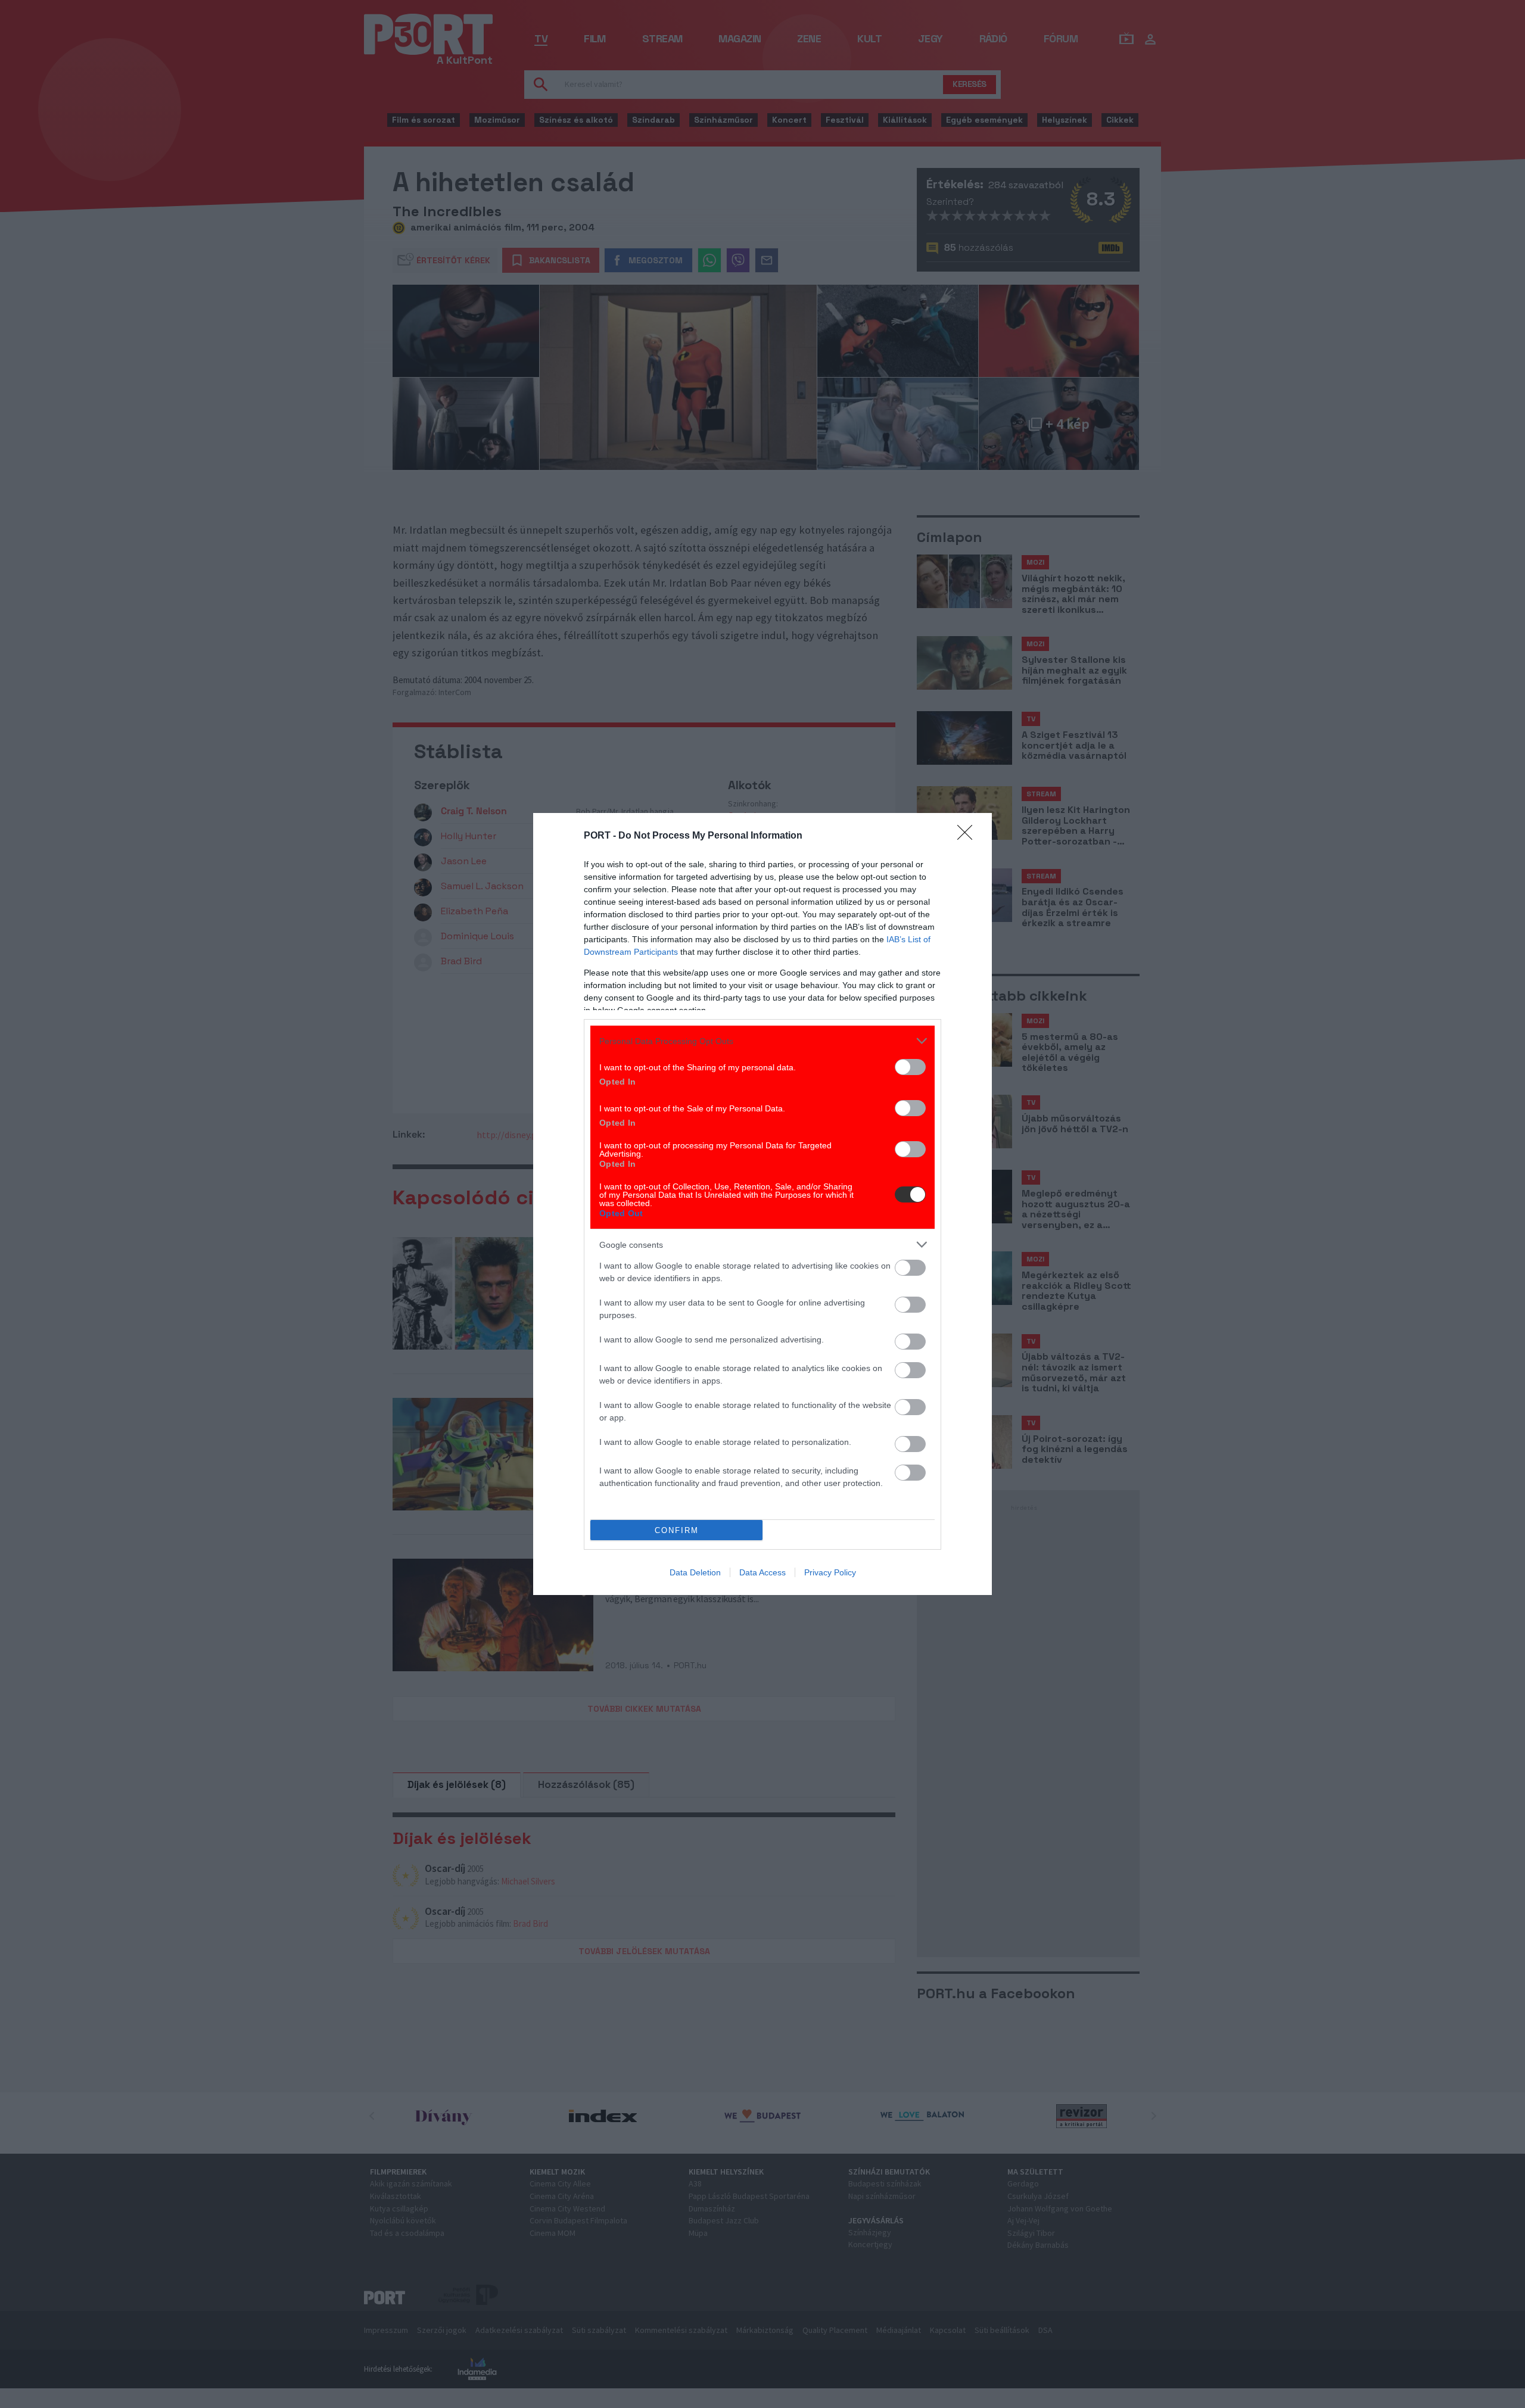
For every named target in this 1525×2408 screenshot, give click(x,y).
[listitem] (762, 1041)
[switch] (910, 1067)
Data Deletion (695, 1572)
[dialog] (762, 1204)
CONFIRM (677, 1530)
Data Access (762, 1572)
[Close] (969, 836)
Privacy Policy (830, 1572)
